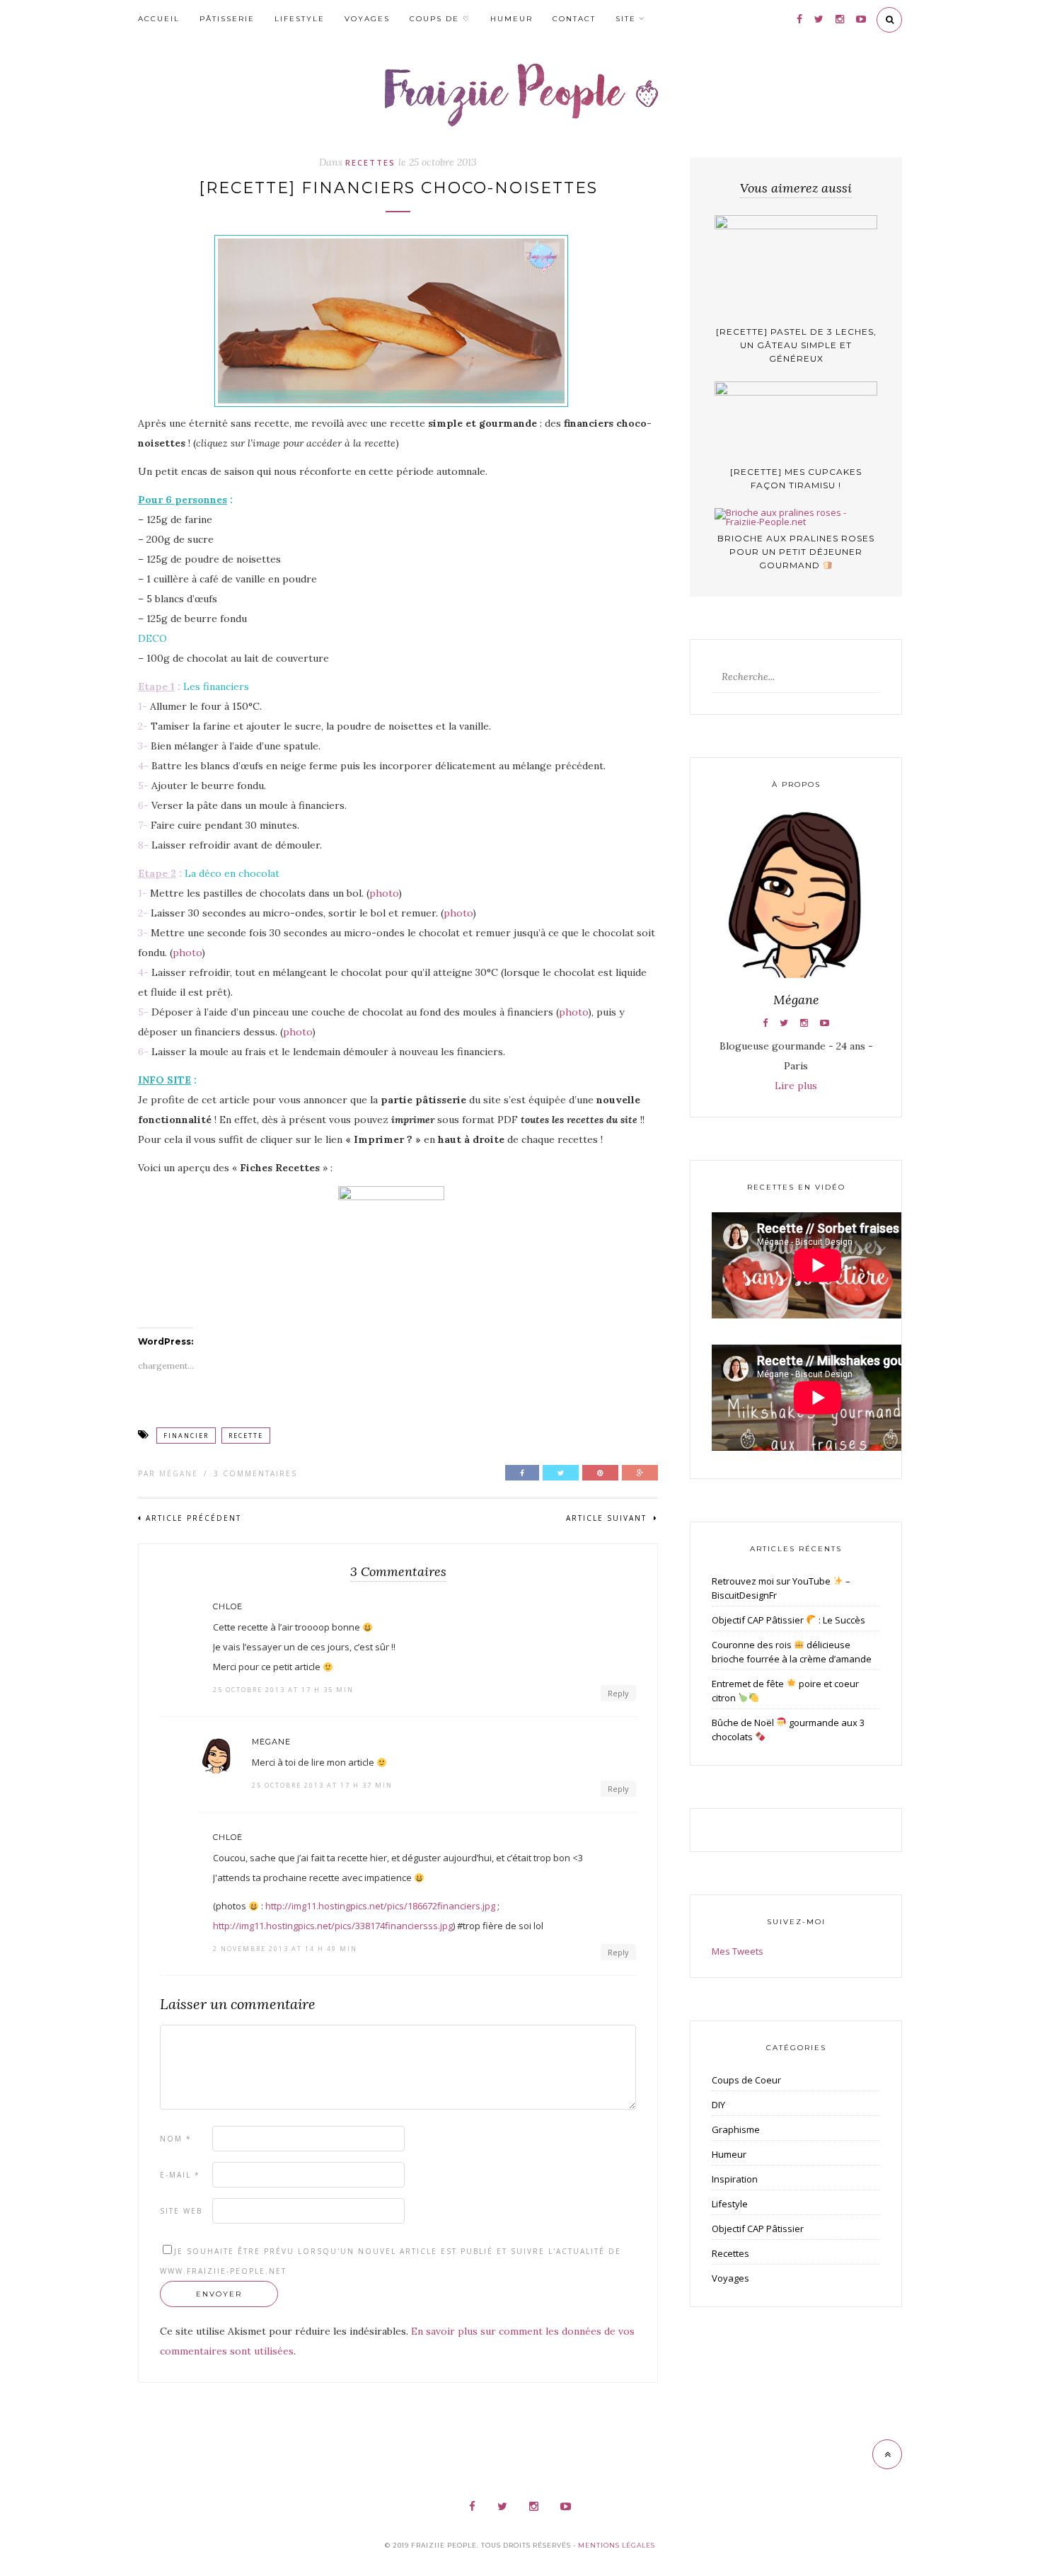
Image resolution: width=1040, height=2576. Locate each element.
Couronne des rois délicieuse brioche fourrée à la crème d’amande (792, 1652)
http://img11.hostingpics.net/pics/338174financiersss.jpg (333, 1926)
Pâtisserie (227, 19)
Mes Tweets (738, 1951)
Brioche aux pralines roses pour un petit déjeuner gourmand (796, 552)
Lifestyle (300, 19)
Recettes (370, 162)
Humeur (512, 19)
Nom (176, 2139)
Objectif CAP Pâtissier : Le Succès (788, 1620)
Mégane (179, 1473)
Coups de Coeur (746, 2080)
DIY (718, 2105)
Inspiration (735, 2179)
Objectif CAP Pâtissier (758, 2229)
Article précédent (193, 1518)
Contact (574, 19)
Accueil (159, 19)
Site (626, 19)
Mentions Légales (617, 2545)
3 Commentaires (255, 1473)
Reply (618, 1693)
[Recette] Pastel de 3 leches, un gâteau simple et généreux (796, 345)
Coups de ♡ (440, 19)
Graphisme (736, 2129)
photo (384, 893)
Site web (181, 2211)
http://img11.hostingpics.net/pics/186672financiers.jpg (380, 1906)
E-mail (180, 2175)
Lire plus (796, 1086)
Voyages (367, 19)
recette (246, 1436)
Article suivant (608, 1518)
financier (186, 1436)
